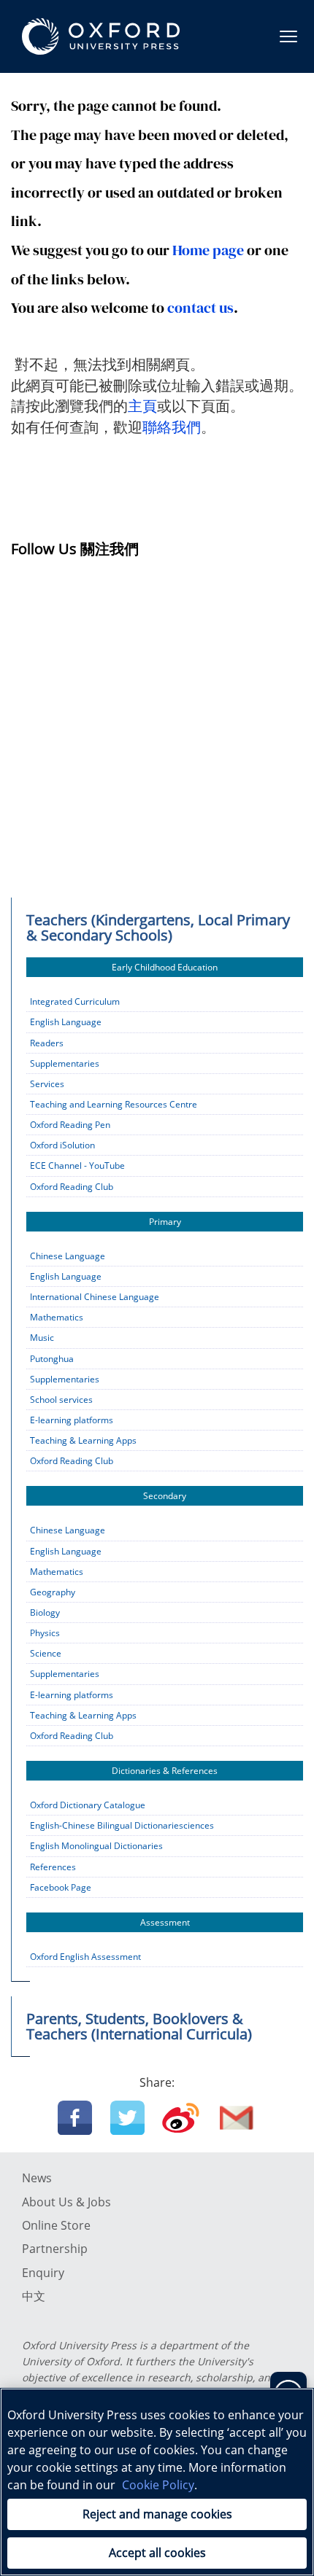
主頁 (142, 406)
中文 (34, 2296)
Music (42, 1338)
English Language (66, 1022)
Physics (45, 1633)
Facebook (75, 2118)
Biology (45, 1612)
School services (61, 1400)
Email (237, 2118)
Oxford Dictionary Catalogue (88, 1805)
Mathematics (57, 1317)
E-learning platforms (72, 1420)
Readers (47, 1043)
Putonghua (52, 1359)
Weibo (181, 2118)
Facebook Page (61, 1887)
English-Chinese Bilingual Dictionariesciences (122, 1825)
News (37, 2178)
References (53, 1867)
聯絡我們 (172, 427)
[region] (157, 2482)
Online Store (56, 2225)
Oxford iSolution (62, 1145)
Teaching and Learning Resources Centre (114, 1104)
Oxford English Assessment (85, 1957)
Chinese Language (68, 1256)
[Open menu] (288, 36)
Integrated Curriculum (75, 1001)
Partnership (55, 2249)
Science (46, 1653)
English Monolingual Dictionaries (96, 1846)
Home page (208, 250)
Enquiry (43, 2273)
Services (47, 1084)
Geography (53, 1592)
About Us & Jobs (66, 2202)
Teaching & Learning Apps (83, 1440)
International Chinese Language (95, 1297)
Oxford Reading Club (72, 1187)
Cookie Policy (158, 2485)
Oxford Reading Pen (70, 1125)
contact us (200, 308)
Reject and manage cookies (157, 2514)
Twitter (127, 2118)
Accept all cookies (157, 2553)
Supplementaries (65, 1063)
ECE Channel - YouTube (77, 1166)
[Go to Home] (101, 36)
